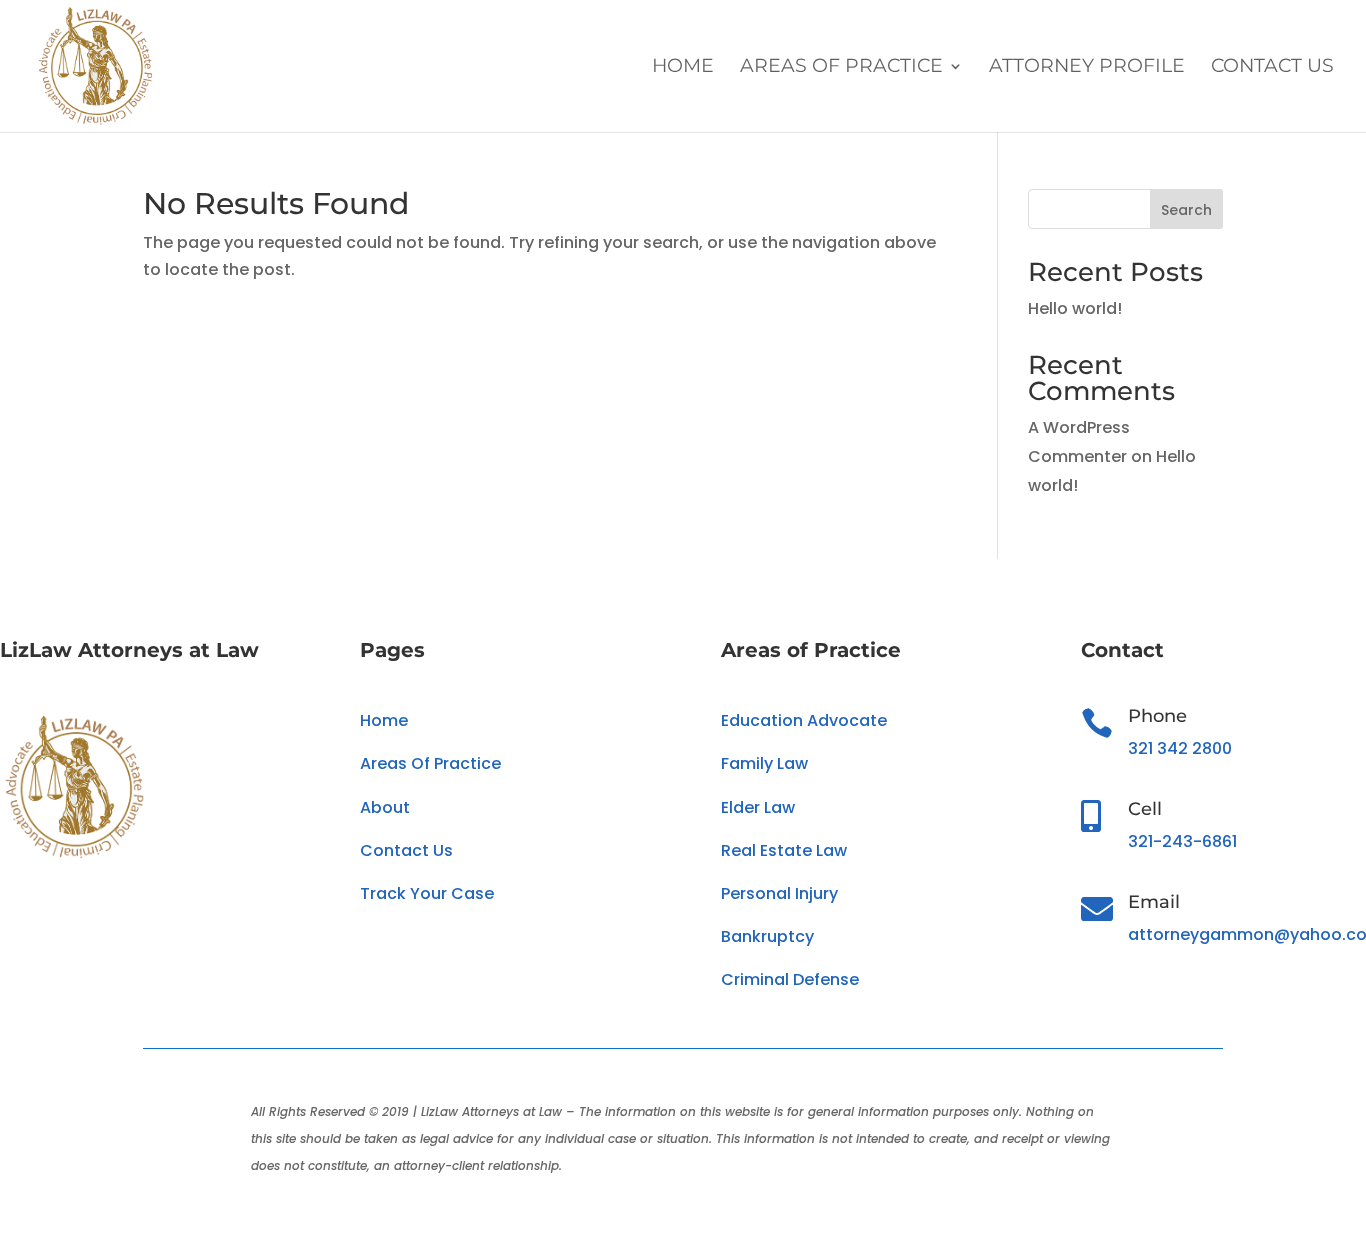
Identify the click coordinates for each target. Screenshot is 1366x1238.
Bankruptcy (767, 936)
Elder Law (758, 807)
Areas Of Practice (841, 68)
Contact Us (1272, 68)
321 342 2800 (1180, 748)
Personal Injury (779, 893)
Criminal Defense (790, 979)
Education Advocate (804, 720)
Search (1186, 210)
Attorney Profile (1087, 68)
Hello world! (1075, 308)
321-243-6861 (1182, 841)
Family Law (764, 763)
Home (683, 68)
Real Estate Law (784, 850)
